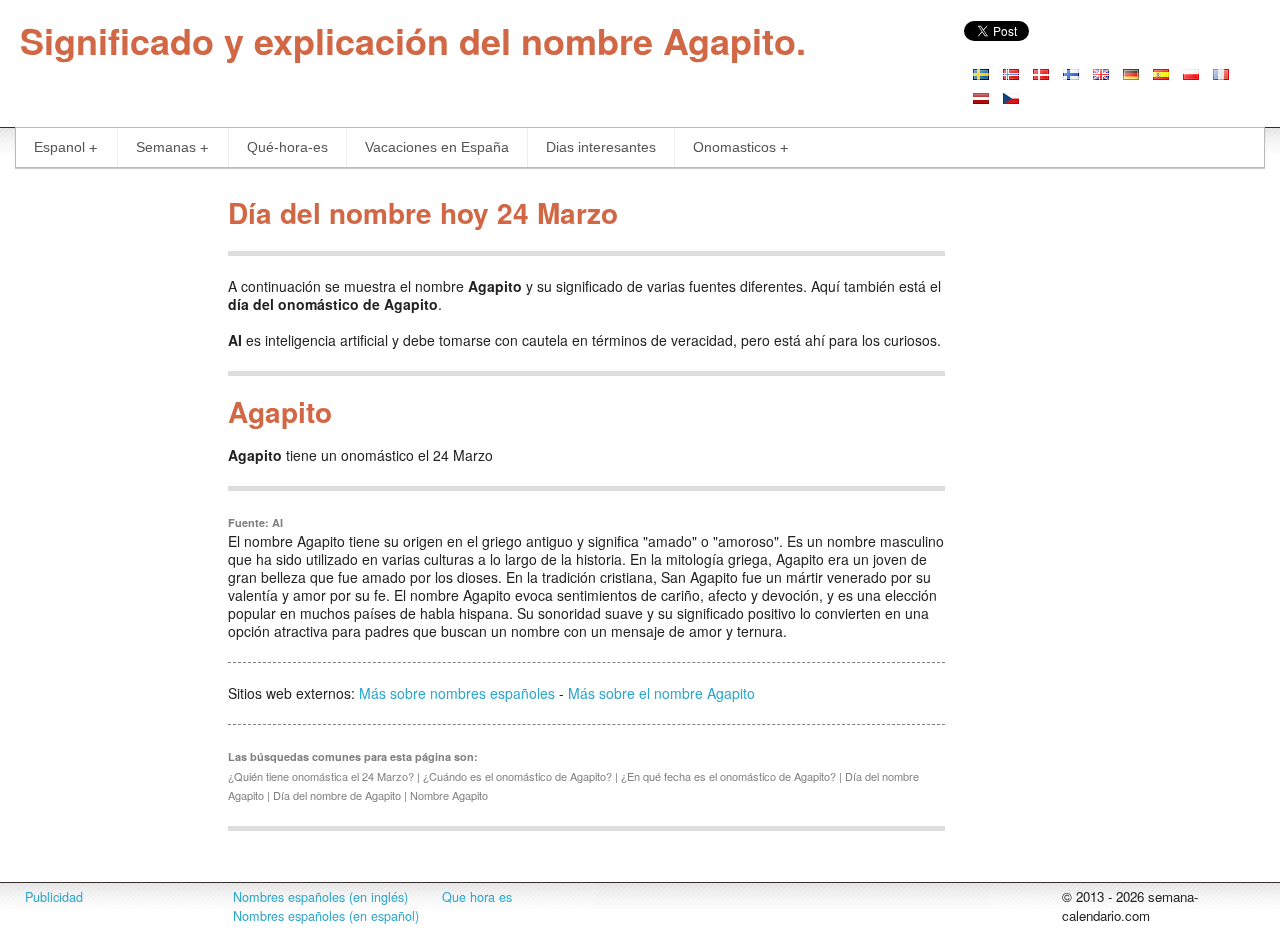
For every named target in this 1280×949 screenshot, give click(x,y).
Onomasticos (734, 147)
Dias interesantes (601, 147)
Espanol (59, 147)
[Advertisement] (106, 488)
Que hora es (477, 897)
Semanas (166, 147)
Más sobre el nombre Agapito (661, 693)
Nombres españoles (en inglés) (320, 897)
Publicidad (54, 897)
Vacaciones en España (437, 147)
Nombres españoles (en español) (326, 916)
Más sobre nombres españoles (457, 693)
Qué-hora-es (287, 147)
